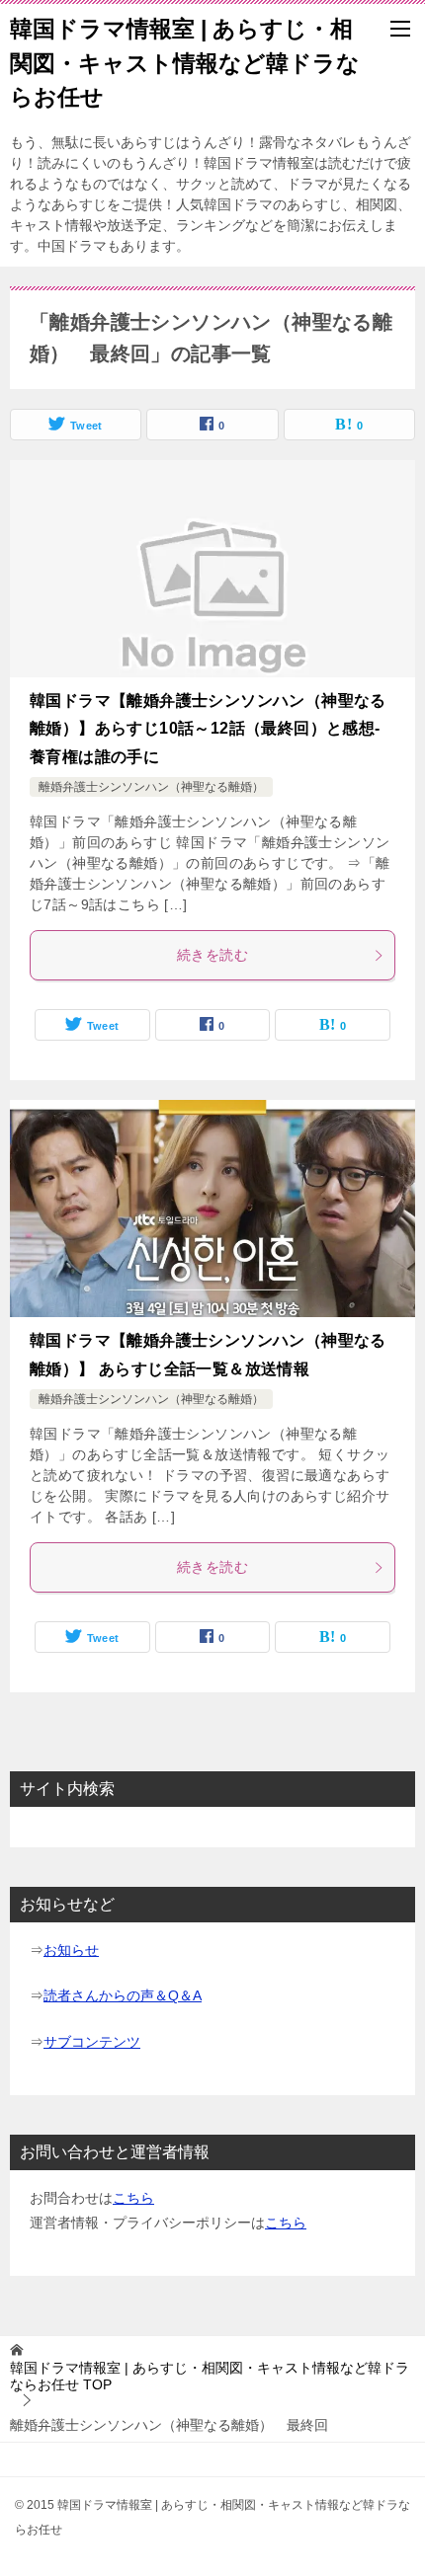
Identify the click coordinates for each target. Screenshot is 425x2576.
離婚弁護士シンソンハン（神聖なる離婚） (151, 787)
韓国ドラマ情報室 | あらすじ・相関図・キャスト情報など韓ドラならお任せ (185, 63)
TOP (210, 2376)
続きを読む (212, 955)
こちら (133, 2198)
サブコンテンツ (92, 2042)
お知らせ (71, 1950)
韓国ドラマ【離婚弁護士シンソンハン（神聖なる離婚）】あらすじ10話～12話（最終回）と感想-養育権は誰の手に (208, 729)
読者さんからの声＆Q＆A (123, 1995)
